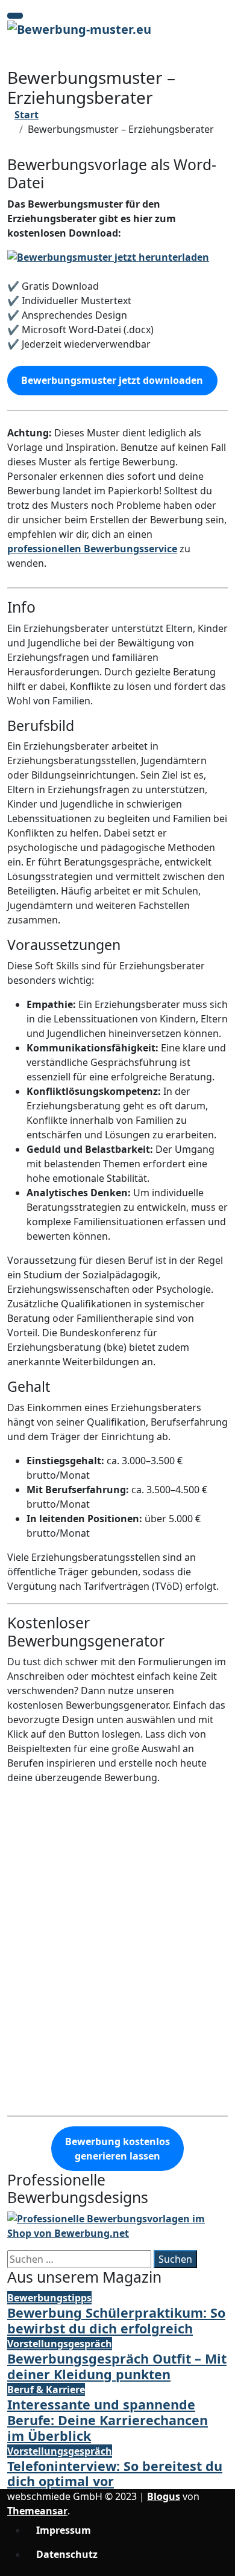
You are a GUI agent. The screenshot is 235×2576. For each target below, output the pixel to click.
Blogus (164, 2496)
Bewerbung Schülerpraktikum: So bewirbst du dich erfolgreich (116, 2320)
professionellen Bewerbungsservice (92, 549)
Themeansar (37, 2511)
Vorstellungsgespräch (60, 2344)
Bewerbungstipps (49, 2298)
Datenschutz (67, 2554)
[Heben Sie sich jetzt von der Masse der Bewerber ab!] (117, 2225)
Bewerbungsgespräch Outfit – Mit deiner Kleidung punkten (117, 2366)
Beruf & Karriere (46, 2389)
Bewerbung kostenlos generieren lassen (117, 2149)
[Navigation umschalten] (15, 16)
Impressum (64, 2530)
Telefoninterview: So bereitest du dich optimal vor (115, 2474)
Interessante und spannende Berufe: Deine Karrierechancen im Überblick (108, 2420)
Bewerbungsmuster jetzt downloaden (112, 380)
